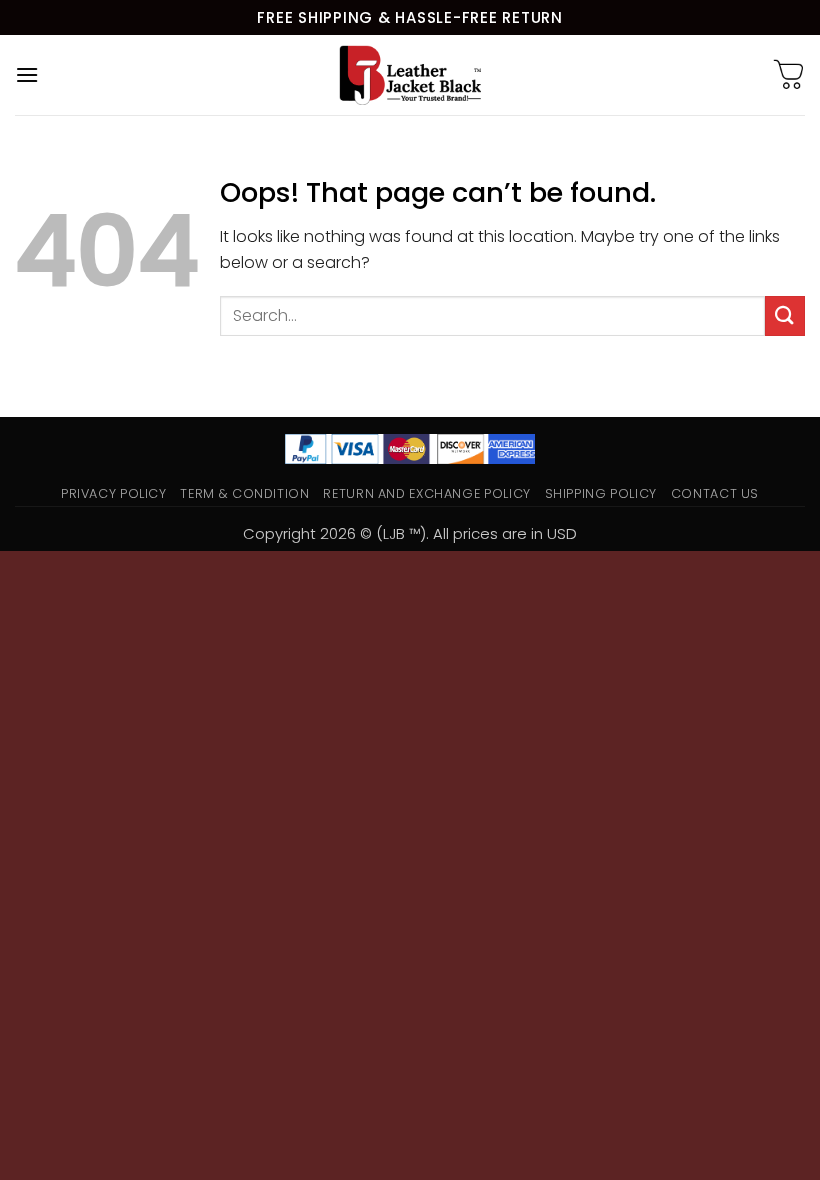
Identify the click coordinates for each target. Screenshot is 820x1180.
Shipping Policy (601, 493)
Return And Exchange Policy (426, 493)
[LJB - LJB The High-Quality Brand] (410, 75)
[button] (27, 74)
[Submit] (785, 315)
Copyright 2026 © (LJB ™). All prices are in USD (410, 533)
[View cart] (789, 75)
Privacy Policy (114, 493)
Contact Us (715, 493)
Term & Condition (244, 493)
